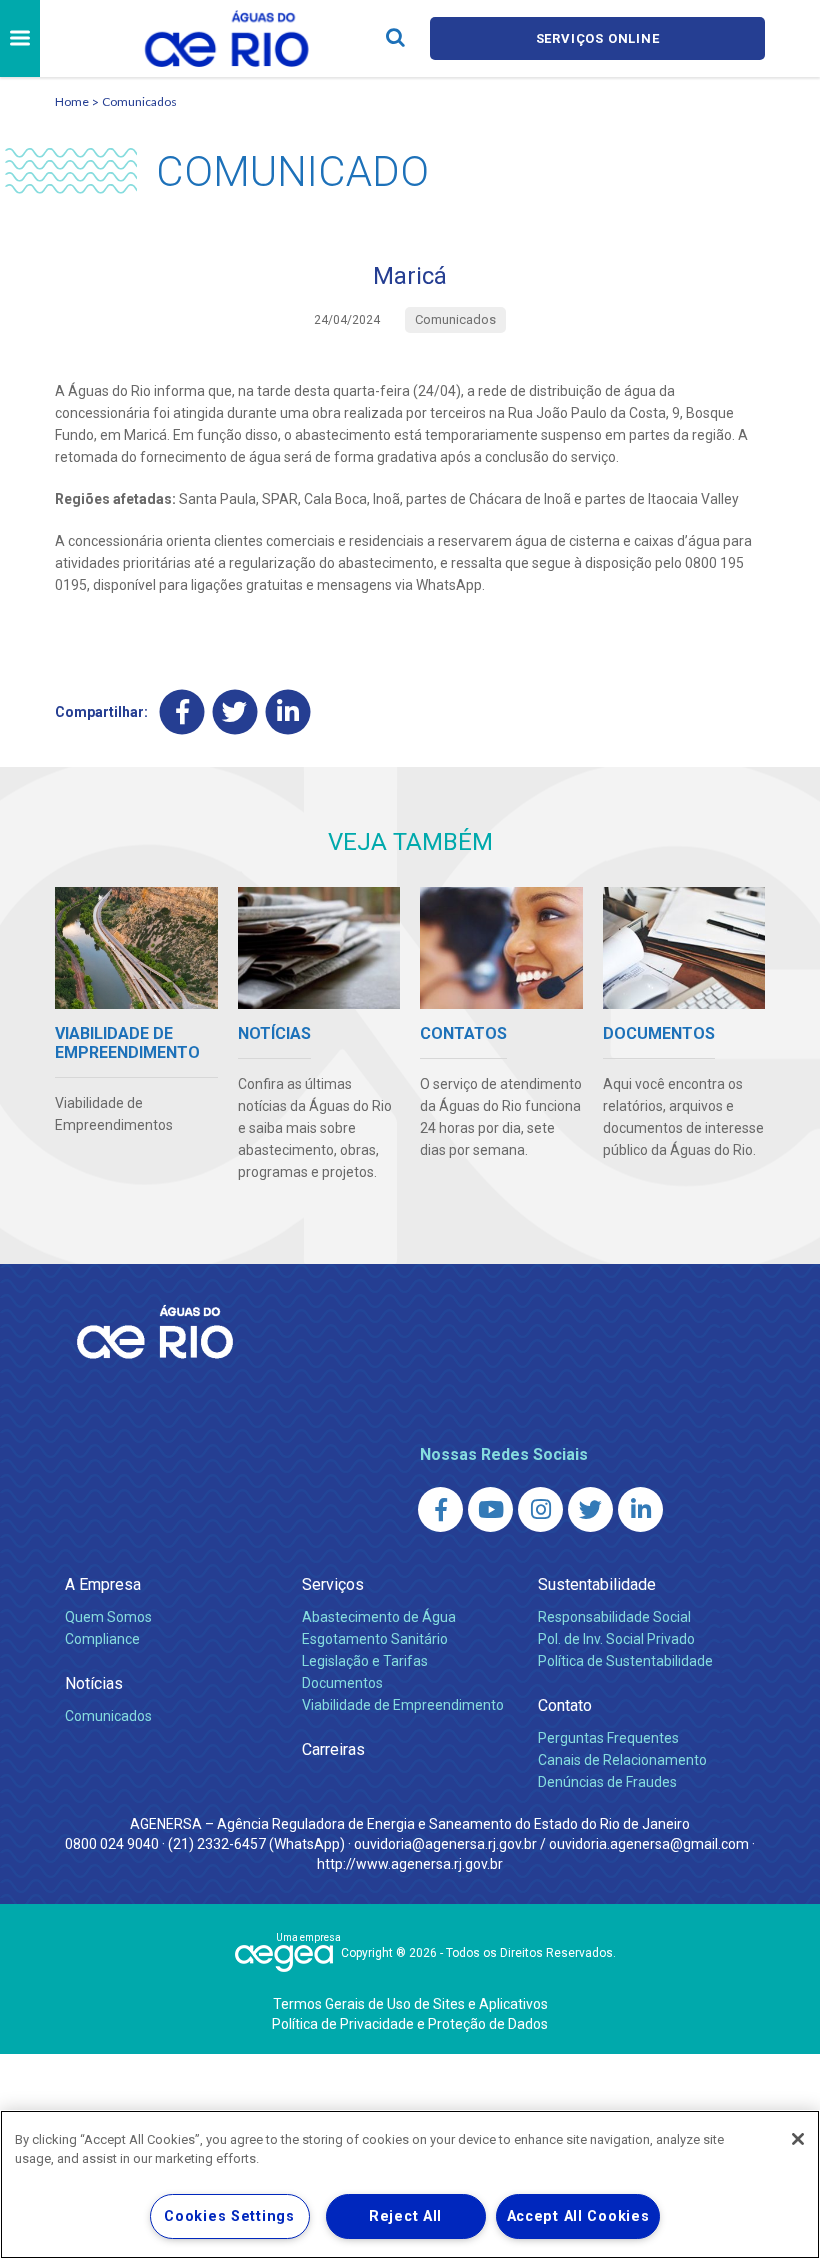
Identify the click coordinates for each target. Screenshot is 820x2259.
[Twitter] (235, 712)
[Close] (798, 2139)
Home (72, 101)
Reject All (405, 2216)
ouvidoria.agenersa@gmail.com (649, 1844)
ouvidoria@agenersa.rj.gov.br (445, 1844)
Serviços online (598, 38)
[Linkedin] (288, 712)
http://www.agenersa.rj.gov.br (410, 1864)
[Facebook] (182, 712)
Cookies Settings (229, 2216)
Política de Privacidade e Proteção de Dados (410, 2024)
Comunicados (139, 101)
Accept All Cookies (578, 2216)
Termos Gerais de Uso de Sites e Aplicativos (410, 2004)
